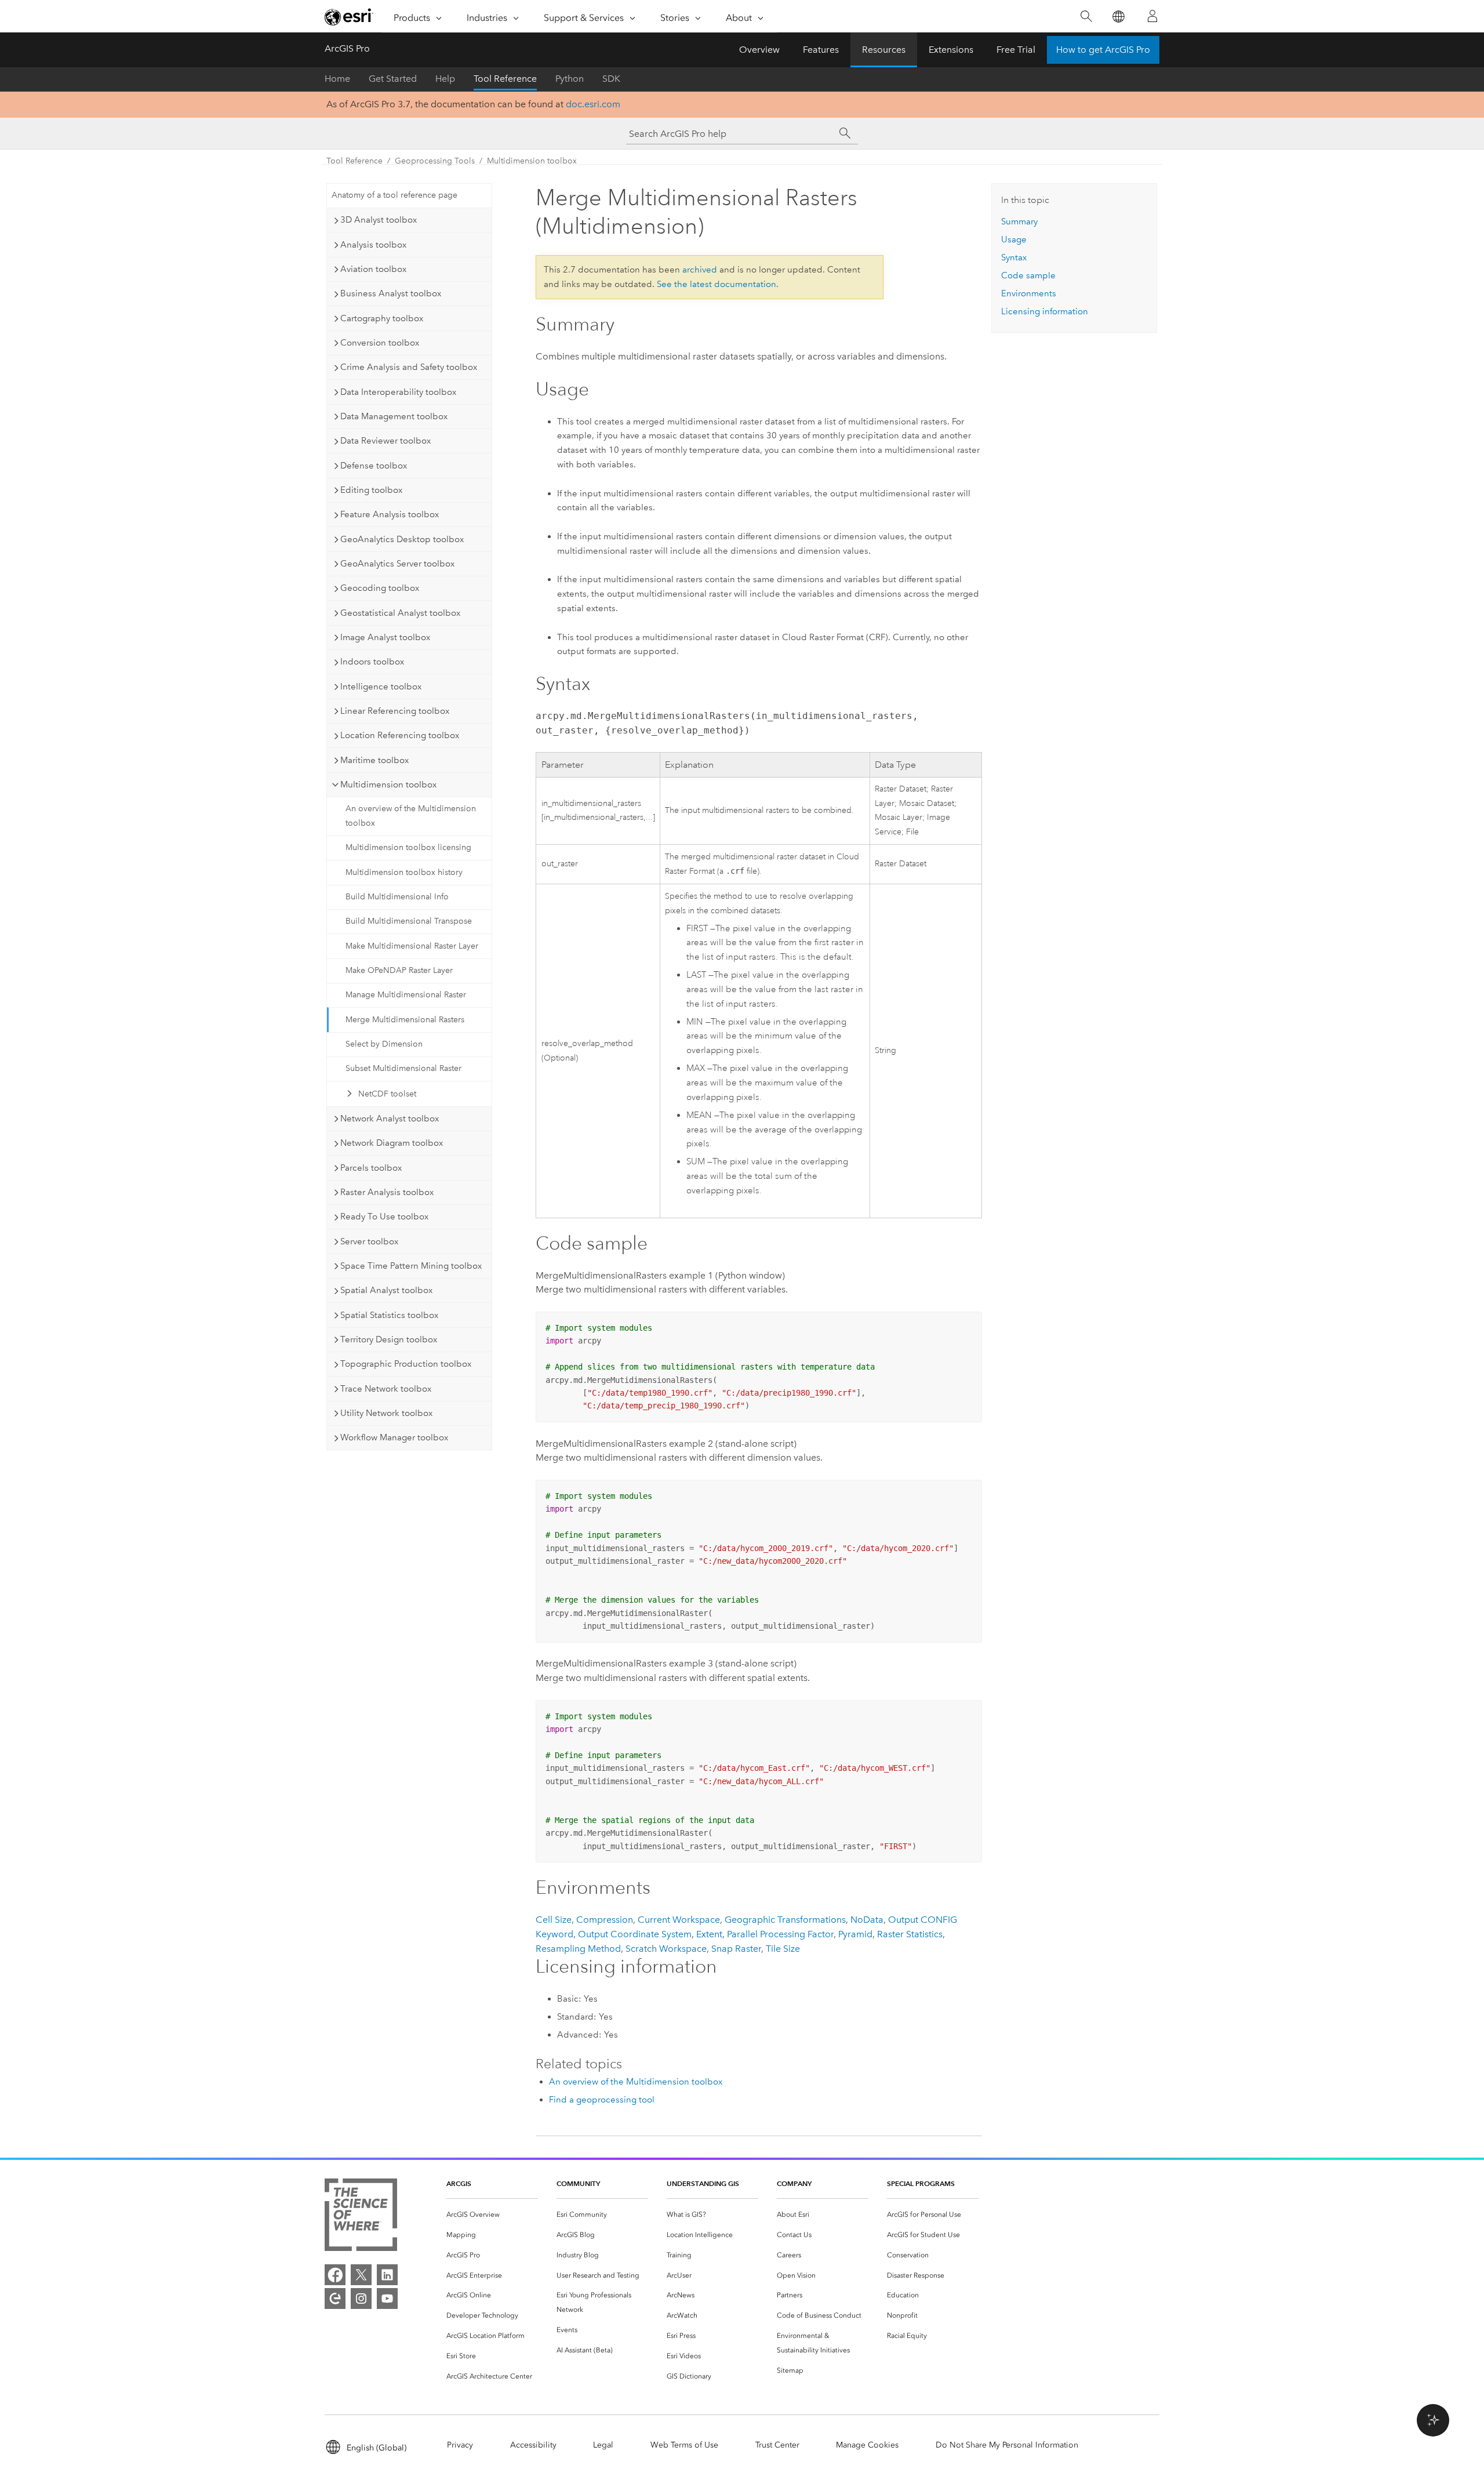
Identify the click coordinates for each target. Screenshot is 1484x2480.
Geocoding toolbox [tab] (380, 588)
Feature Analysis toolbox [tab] (390, 514)
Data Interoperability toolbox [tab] (398, 392)
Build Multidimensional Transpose (409, 921)
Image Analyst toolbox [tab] (385, 637)
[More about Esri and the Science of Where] (361, 2217)
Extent (709, 1934)
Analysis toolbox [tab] (373, 245)
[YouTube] (387, 2299)
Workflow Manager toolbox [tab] (394, 1437)
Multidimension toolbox (532, 161)
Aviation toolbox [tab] (373, 269)
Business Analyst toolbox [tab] (391, 293)
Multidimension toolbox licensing (408, 847)
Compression (605, 1920)
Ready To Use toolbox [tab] (384, 1217)
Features (821, 50)
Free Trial (1016, 50)
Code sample (1028, 275)
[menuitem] (492, 2215)
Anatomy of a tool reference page (394, 195)
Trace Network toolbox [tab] (386, 1389)
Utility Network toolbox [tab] (386, 1413)
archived (700, 270)
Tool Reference (505, 79)
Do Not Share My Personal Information (1007, 2445)
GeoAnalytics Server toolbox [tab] (397, 564)
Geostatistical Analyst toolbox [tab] (400, 613)
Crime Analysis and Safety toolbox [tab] (409, 367)
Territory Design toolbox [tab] (389, 1339)
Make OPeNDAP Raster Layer (399, 970)
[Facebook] (335, 2275)
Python (570, 79)
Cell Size (554, 1920)
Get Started (393, 79)
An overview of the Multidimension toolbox (411, 816)
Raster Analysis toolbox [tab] (387, 1192)
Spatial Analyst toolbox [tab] (386, 1290)
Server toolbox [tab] (369, 1241)
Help (445, 79)
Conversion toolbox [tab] (380, 343)
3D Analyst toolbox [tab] (379, 220)
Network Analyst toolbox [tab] (390, 1119)
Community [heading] (578, 2183)
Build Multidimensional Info (397, 897)
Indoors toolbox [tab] (372, 662)
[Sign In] (1152, 16)
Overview (759, 50)
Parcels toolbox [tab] (371, 1168)
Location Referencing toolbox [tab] (400, 735)
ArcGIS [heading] (459, 2183)
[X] (361, 2275)
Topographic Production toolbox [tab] (406, 1364)
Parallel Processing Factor (780, 1934)
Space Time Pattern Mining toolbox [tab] (411, 1266)
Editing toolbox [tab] (371, 490)
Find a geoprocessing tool (602, 2100)
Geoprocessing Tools (435, 161)
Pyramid (855, 1934)
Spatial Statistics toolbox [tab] (389, 1315)
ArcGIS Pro (347, 48)
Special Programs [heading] (921, 2183)
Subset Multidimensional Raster (403, 1068)
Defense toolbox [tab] (374, 466)
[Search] (1086, 17)
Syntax (1014, 257)
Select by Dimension (384, 1044)
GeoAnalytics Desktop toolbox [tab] (402, 539)
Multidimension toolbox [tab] (388, 785)
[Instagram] (361, 2299)
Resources (884, 50)
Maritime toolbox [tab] (374, 760)
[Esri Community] (335, 2299)
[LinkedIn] (387, 2275)
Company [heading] (794, 2183)
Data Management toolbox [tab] (394, 416)
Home (337, 79)
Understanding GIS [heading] (703, 2183)
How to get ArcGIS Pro (1103, 50)
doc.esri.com (593, 104)
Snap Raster (736, 1949)
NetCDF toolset (387, 1094)
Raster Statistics (910, 1934)
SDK (611, 79)
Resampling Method (578, 1949)
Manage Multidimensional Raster (406, 995)
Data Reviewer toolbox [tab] (385, 441)
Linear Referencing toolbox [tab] (395, 711)
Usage (1014, 239)
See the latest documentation (716, 284)
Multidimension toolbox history (404, 872)
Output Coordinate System (635, 1934)
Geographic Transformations (785, 1920)
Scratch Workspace (666, 1949)
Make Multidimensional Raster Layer (412, 946)
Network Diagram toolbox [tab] (392, 1143)
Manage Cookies (867, 2445)
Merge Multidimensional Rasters (405, 1020)
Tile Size (783, 1949)
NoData (867, 1920)
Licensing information (1045, 311)
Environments (1029, 293)
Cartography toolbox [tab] (382, 318)
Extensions (951, 50)
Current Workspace (679, 1920)
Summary (1019, 222)
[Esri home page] (349, 17)
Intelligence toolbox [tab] (381, 687)
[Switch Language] (1118, 17)
